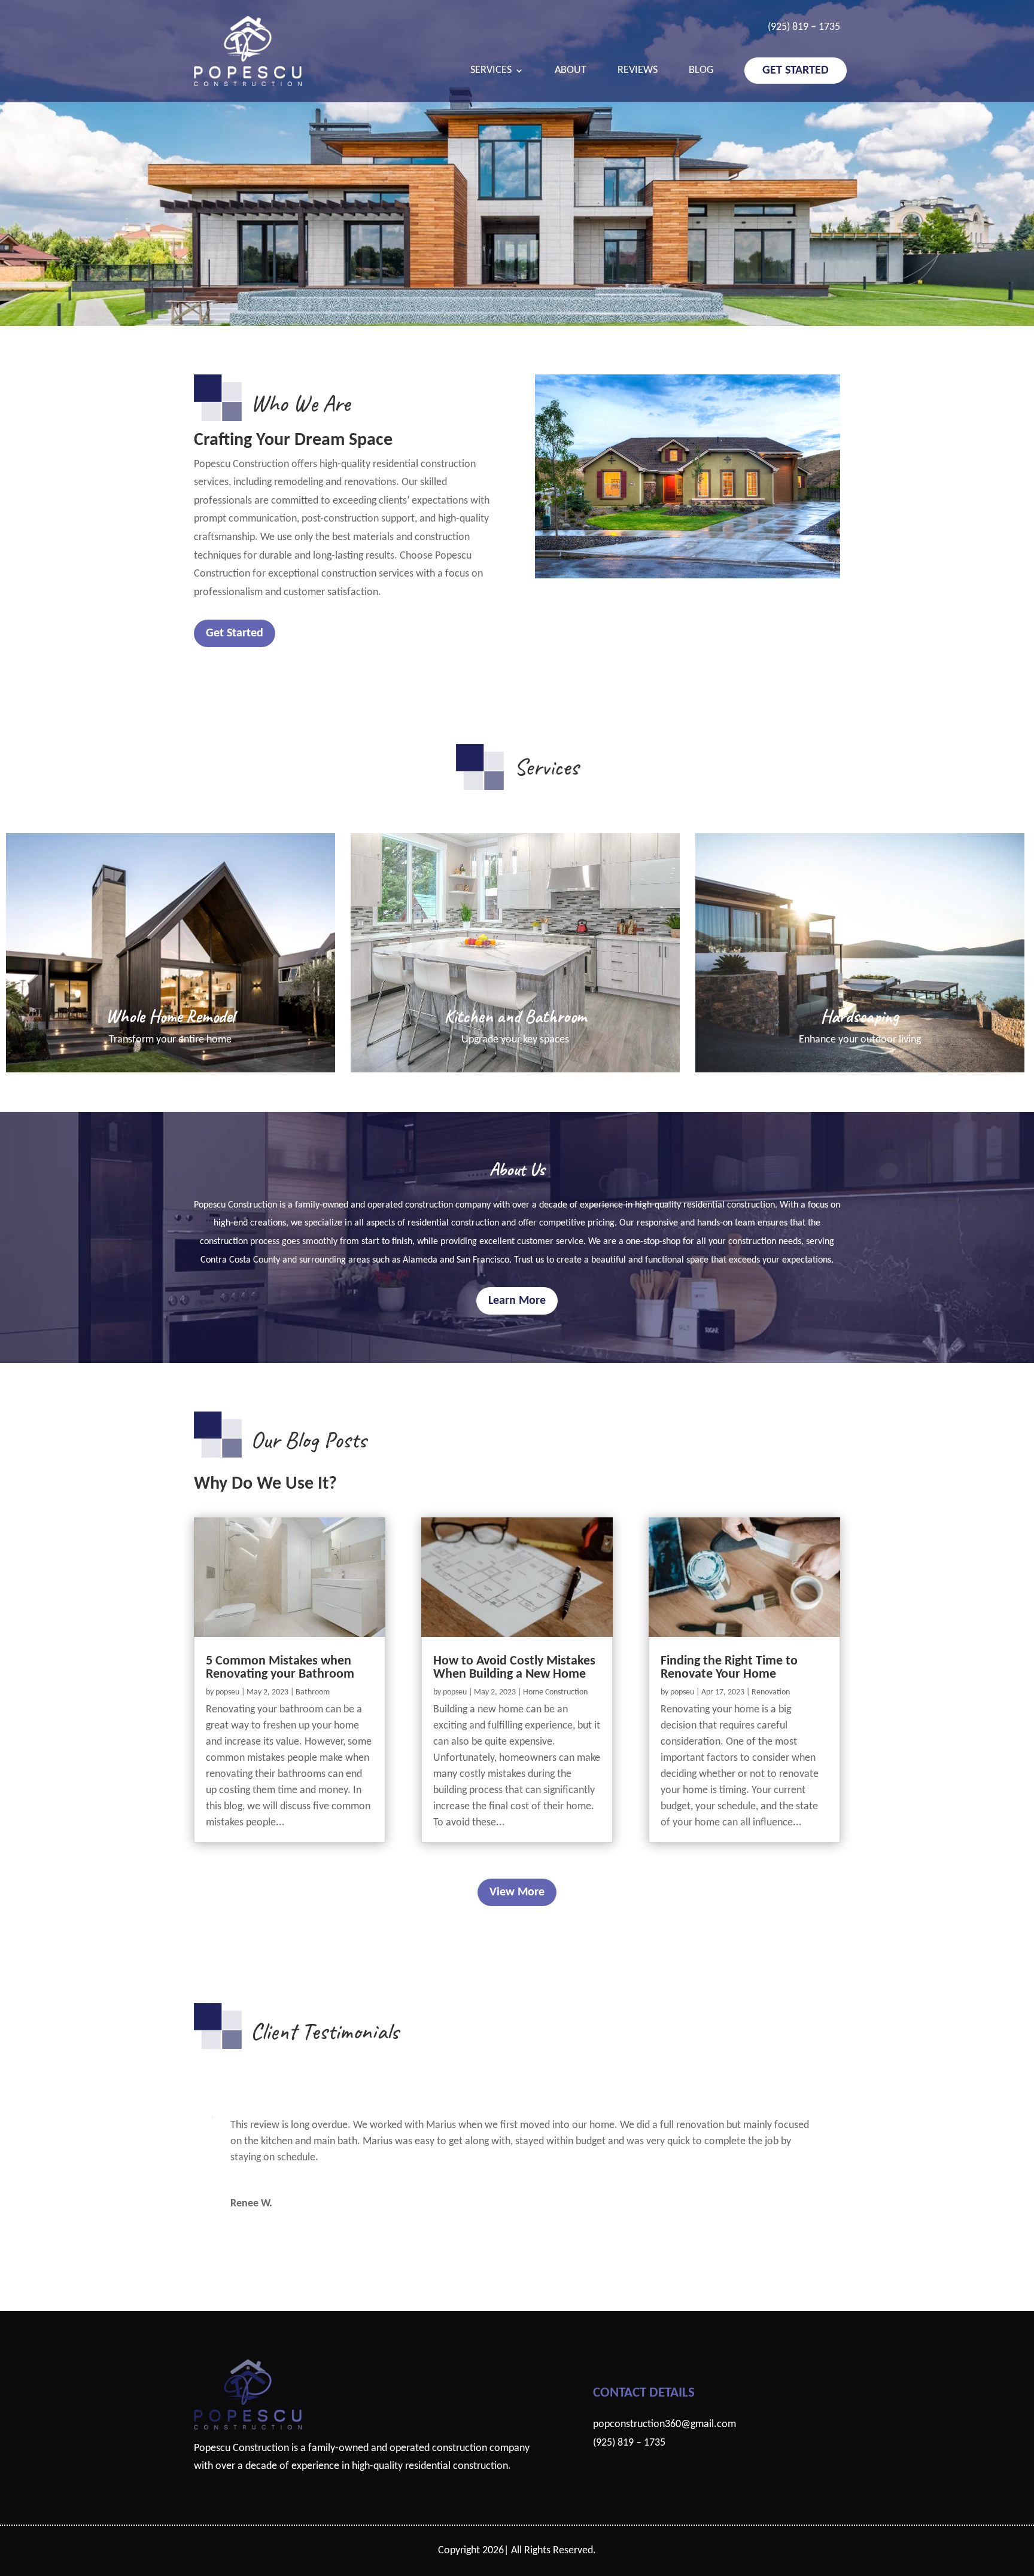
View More (517, 1892)
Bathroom (313, 1692)
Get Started (796, 71)
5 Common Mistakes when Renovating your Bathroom (280, 1668)
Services (491, 71)
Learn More (517, 1301)
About (571, 71)
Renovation (771, 1692)
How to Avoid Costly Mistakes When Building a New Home (514, 1668)
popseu (227, 1692)
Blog (701, 71)
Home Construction (555, 1692)
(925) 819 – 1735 (804, 27)
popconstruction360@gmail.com (665, 2424)
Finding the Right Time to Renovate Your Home (729, 1668)
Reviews (638, 71)
